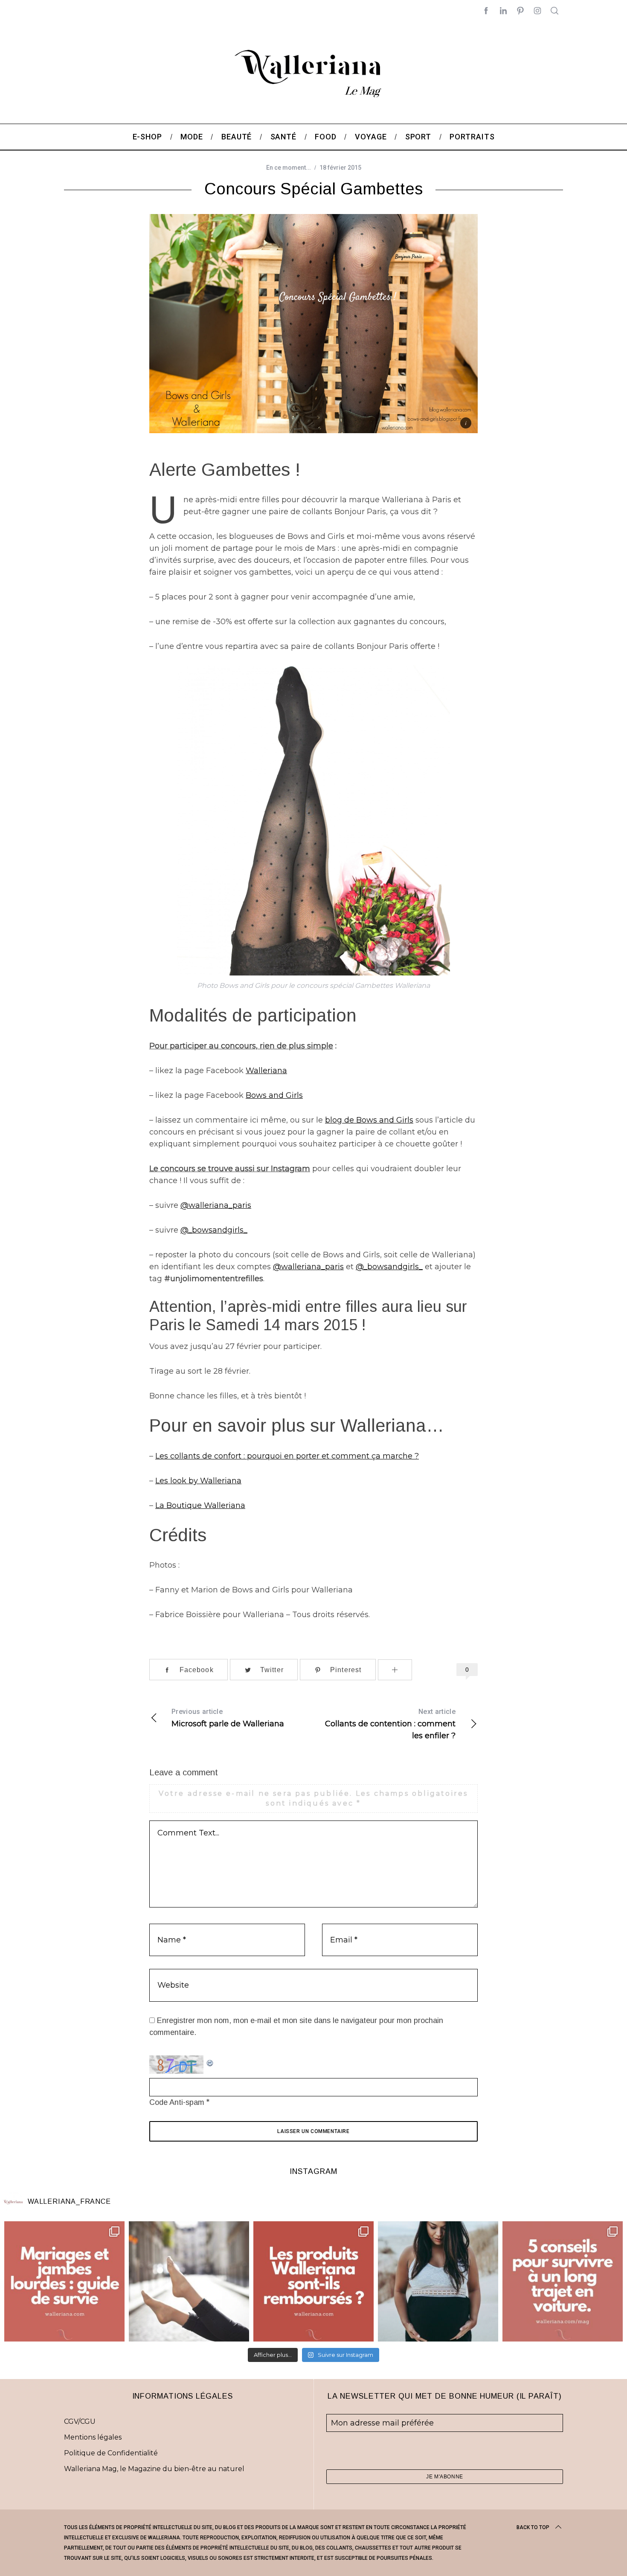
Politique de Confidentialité (111, 2453)
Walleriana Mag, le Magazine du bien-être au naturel (154, 2469)
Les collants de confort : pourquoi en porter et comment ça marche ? (287, 1456)
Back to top (533, 2527)
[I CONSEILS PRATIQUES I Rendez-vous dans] (563, 2281)
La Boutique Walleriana (200, 1505)
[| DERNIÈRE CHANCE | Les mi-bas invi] (189, 2281)
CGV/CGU (80, 2421)
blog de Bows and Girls (369, 1120)
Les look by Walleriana (198, 1481)
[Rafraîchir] (210, 2061)
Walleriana (266, 1071)
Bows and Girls (274, 1095)
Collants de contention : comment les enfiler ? (390, 1724)
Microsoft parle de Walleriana (228, 1718)
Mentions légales (93, 2437)
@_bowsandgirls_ (214, 1230)
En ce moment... (289, 168)
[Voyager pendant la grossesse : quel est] (438, 2281)
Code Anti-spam (177, 2102)
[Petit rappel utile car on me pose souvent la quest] (313, 2281)
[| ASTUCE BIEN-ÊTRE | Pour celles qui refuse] (64, 2281)
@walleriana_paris (216, 1205)
